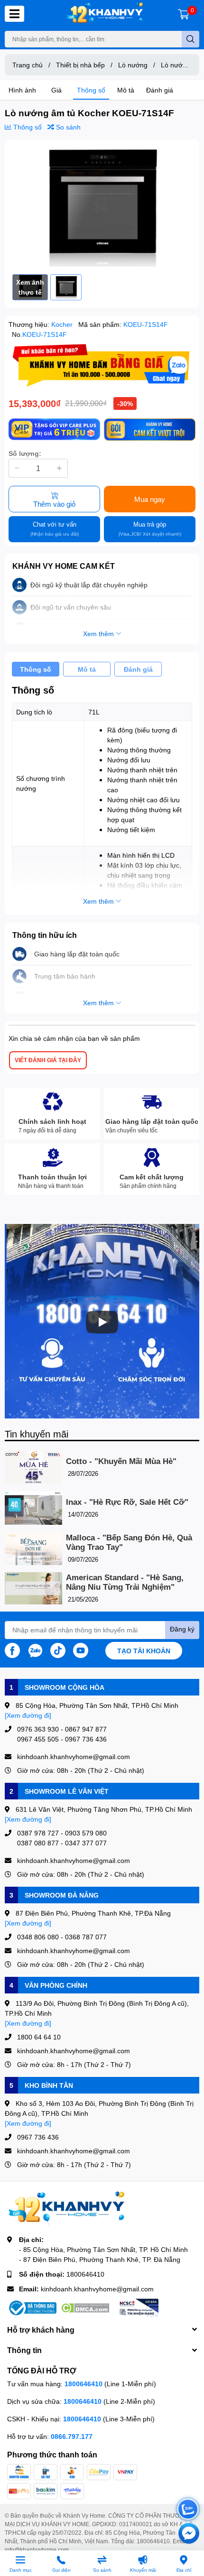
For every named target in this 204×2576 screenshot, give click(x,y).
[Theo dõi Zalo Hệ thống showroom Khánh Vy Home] (35, 1649)
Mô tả (126, 90)
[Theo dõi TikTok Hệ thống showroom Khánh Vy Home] (58, 1649)
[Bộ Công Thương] (32, 2308)
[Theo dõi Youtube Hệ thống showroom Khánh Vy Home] (81, 1649)
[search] (190, 39)
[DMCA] (85, 2308)
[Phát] (102, 1322)
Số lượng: (25, 453)
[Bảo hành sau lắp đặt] (150, 430)
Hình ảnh (22, 90)
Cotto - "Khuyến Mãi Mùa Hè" (121, 1461)
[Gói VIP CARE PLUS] (54, 430)
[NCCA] (138, 2308)
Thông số (91, 90)
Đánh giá (160, 90)
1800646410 (85, 2274)
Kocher (63, 324)
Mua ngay (150, 499)
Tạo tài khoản (144, 1651)
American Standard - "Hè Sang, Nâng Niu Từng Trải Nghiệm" (125, 1582)
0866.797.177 (72, 2436)
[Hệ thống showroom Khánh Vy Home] (105, 14)
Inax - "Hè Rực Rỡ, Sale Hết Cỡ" (127, 1502)
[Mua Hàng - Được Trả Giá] (102, 365)
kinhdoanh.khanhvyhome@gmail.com (97, 2289)
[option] (102, 207)
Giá (56, 90)
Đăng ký (182, 1629)
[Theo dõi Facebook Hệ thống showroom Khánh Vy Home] (12, 1649)
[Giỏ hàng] (184, 14)
